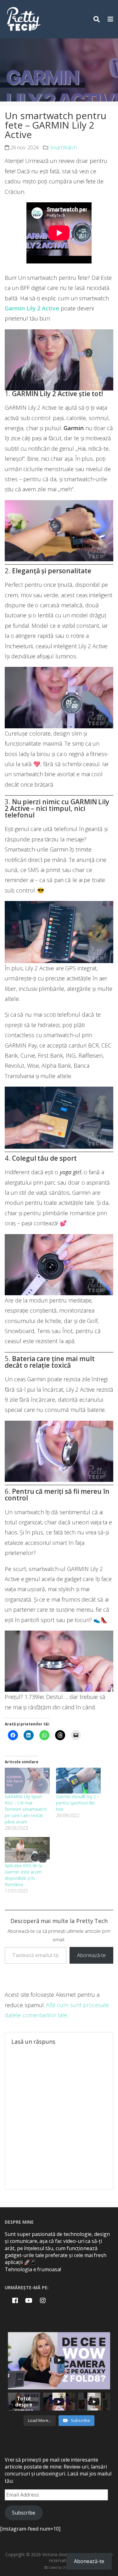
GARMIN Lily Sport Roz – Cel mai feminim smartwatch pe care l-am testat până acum (26, 1809)
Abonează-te (91, 1955)
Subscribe (24, 2513)
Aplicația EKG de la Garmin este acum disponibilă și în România (23, 1875)
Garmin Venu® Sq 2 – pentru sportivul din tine (78, 1803)
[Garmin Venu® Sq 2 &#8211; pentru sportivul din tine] (79, 1780)
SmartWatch (63, 147)
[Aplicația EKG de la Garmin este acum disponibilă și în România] (27, 1850)
